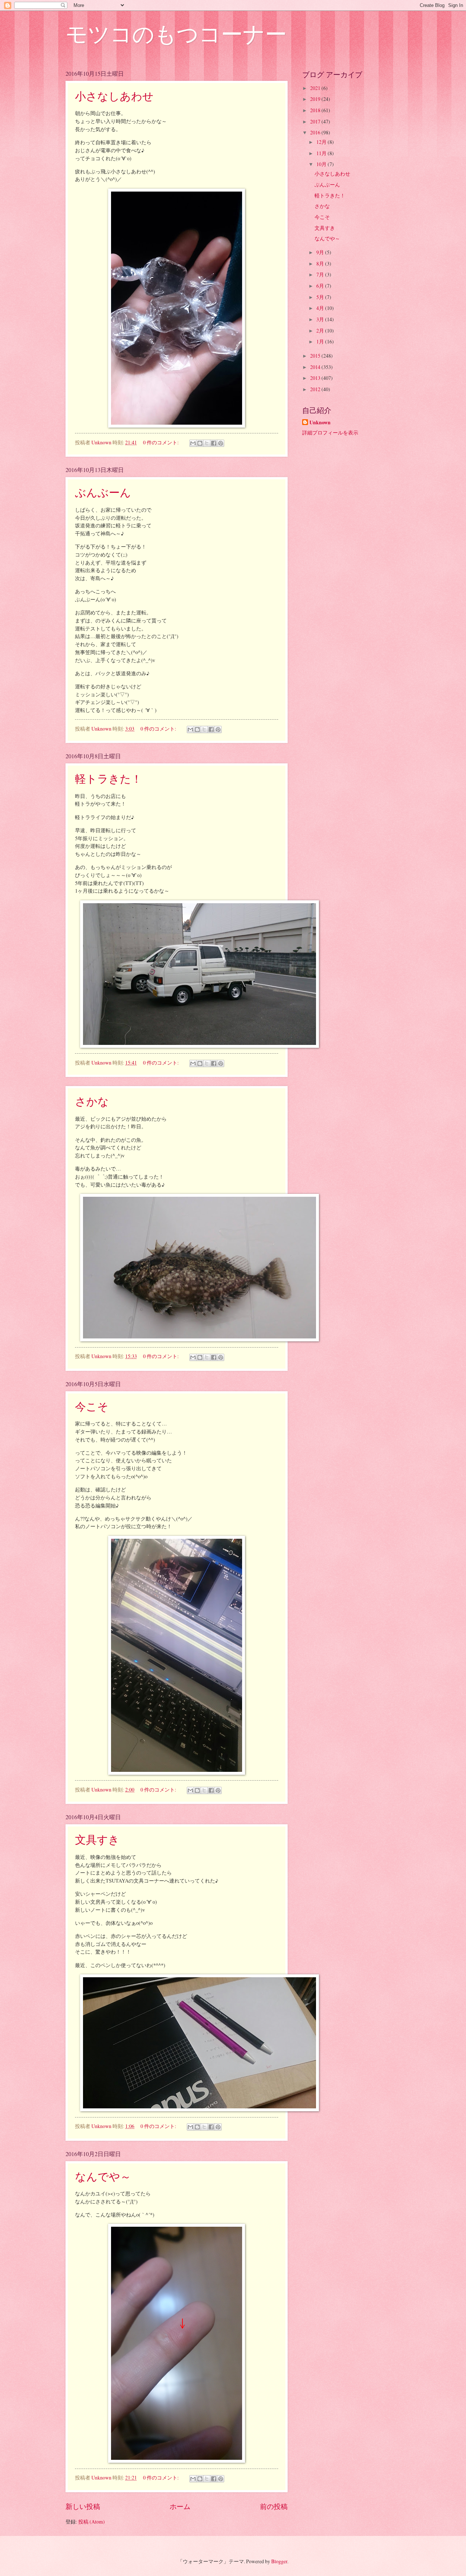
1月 (321, 341)
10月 (322, 164)
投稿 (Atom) (92, 2522)
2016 (316, 132)
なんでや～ (103, 2176)
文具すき (97, 1839)
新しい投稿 (83, 2506)
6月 (321, 286)
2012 (316, 389)
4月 (321, 308)
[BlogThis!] (200, 443)
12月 (322, 142)
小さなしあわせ (114, 96)
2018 (316, 110)
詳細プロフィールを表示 (330, 432)
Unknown (320, 423)
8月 (321, 264)
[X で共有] (207, 443)
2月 (321, 331)
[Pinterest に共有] (221, 443)
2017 (316, 121)
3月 (321, 319)
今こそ (92, 1406)
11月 (322, 153)
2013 (316, 378)
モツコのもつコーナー (176, 34)
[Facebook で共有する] (214, 443)
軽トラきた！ (108, 778)
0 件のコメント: (161, 442)
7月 (321, 274)
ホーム (180, 2506)
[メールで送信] (193, 443)
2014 (316, 367)
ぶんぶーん (103, 492)
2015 (316, 356)
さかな (92, 1101)
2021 (316, 88)
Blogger (279, 2561)
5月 (321, 297)
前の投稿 (274, 2506)
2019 (316, 99)
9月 (321, 252)
